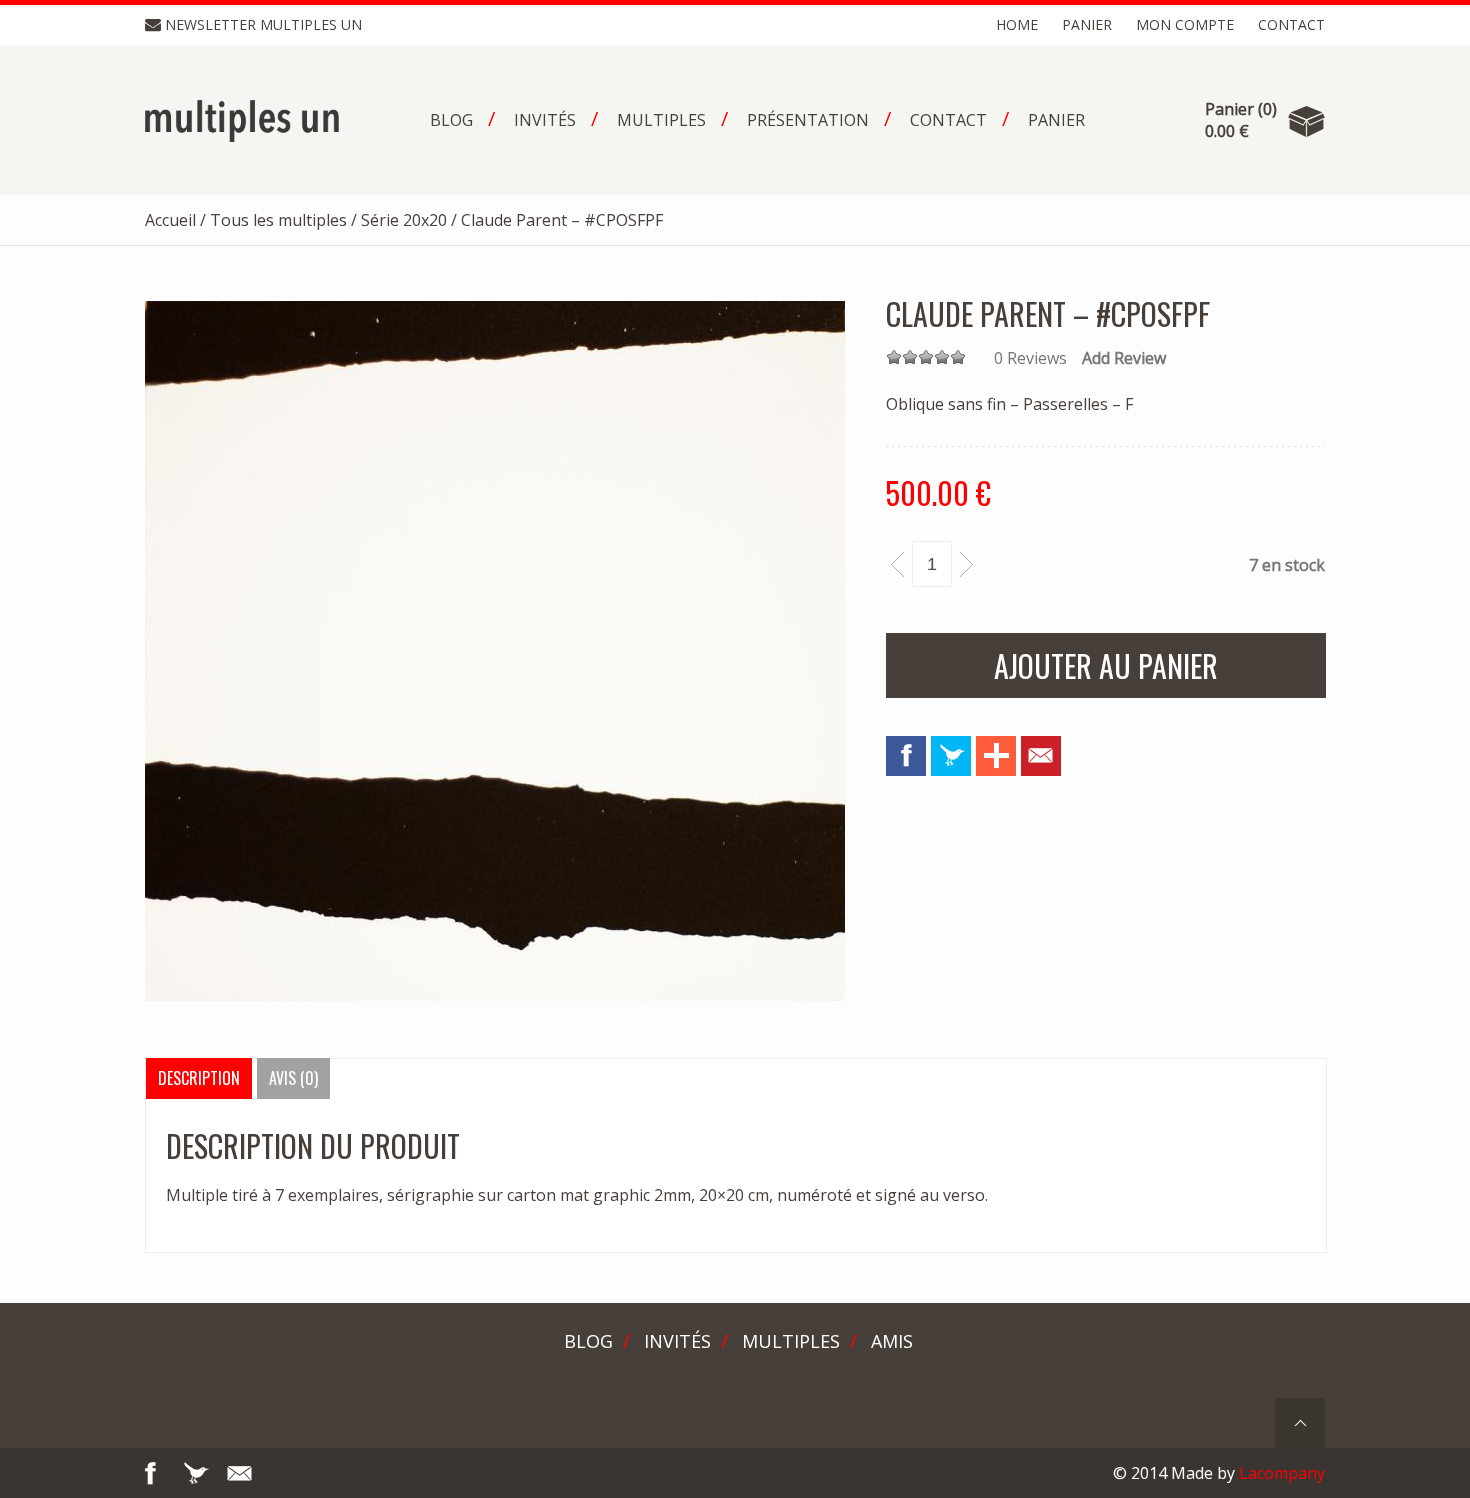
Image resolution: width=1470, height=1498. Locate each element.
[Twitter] (951, 756)
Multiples (791, 1341)
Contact (1291, 24)
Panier (1087, 24)
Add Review (1124, 358)
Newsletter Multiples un (263, 24)
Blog (588, 1341)
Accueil (170, 220)
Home (1017, 24)
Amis (892, 1341)
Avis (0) (293, 1078)
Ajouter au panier (1106, 665)
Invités (677, 1341)
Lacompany (1282, 1473)
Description (199, 1078)
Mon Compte (1185, 24)
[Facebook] (906, 756)
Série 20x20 (404, 220)
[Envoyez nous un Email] (1041, 756)
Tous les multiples (278, 220)
